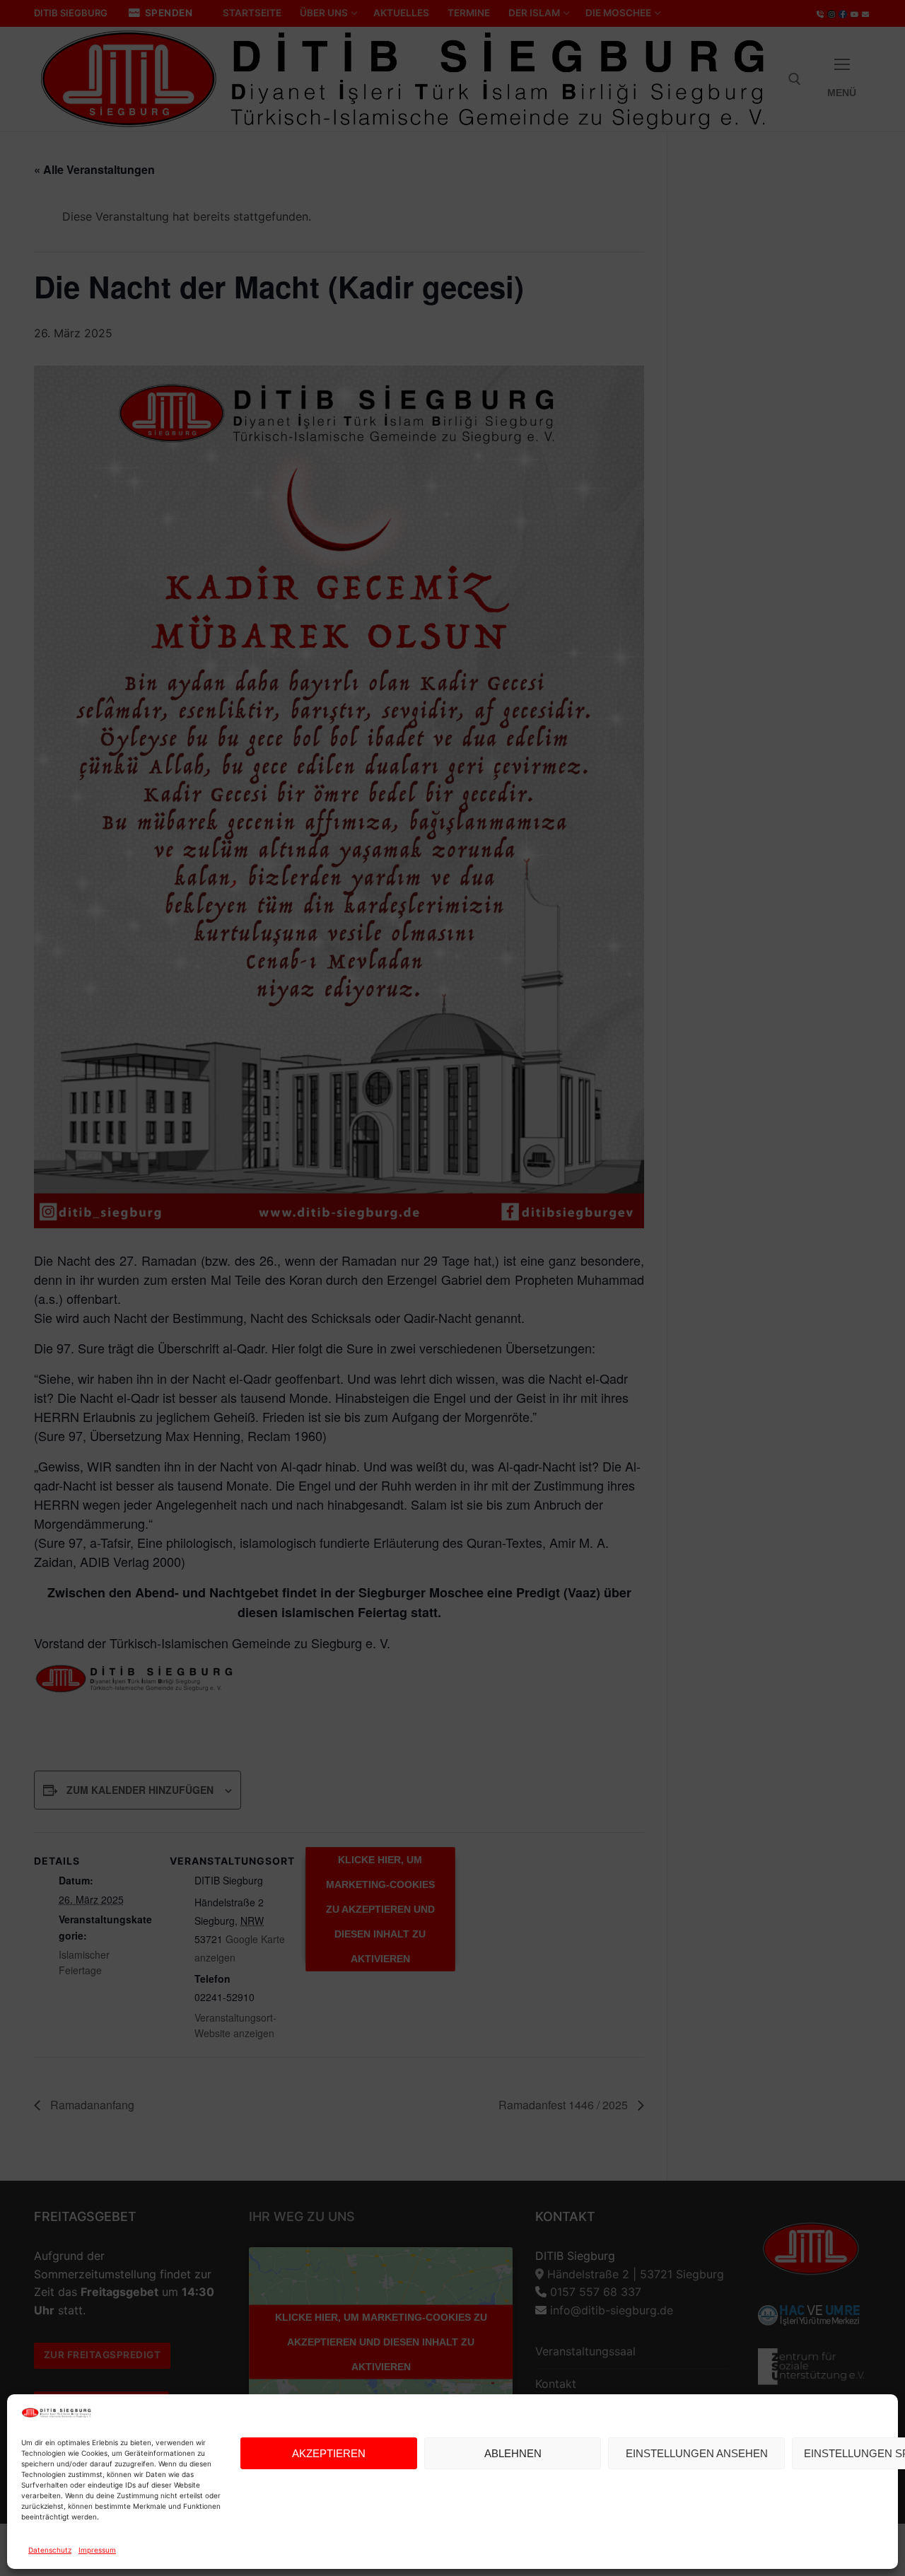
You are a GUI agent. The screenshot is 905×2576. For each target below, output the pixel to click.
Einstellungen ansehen (697, 2453)
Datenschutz (50, 2550)
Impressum (97, 2550)
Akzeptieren (329, 2453)
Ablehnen (513, 2453)
